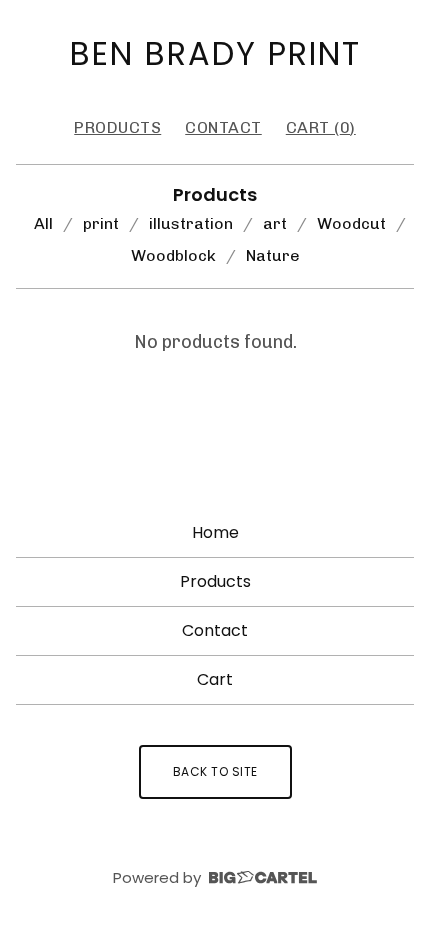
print (101, 223)
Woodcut (351, 223)
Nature (273, 255)
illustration (191, 223)
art (275, 223)
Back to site (215, 771)
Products (117, 127)
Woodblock (173, 255)
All (43, 223)
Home (215, 532)
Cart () (321, 127)
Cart (215, 679)
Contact (223, 127)
